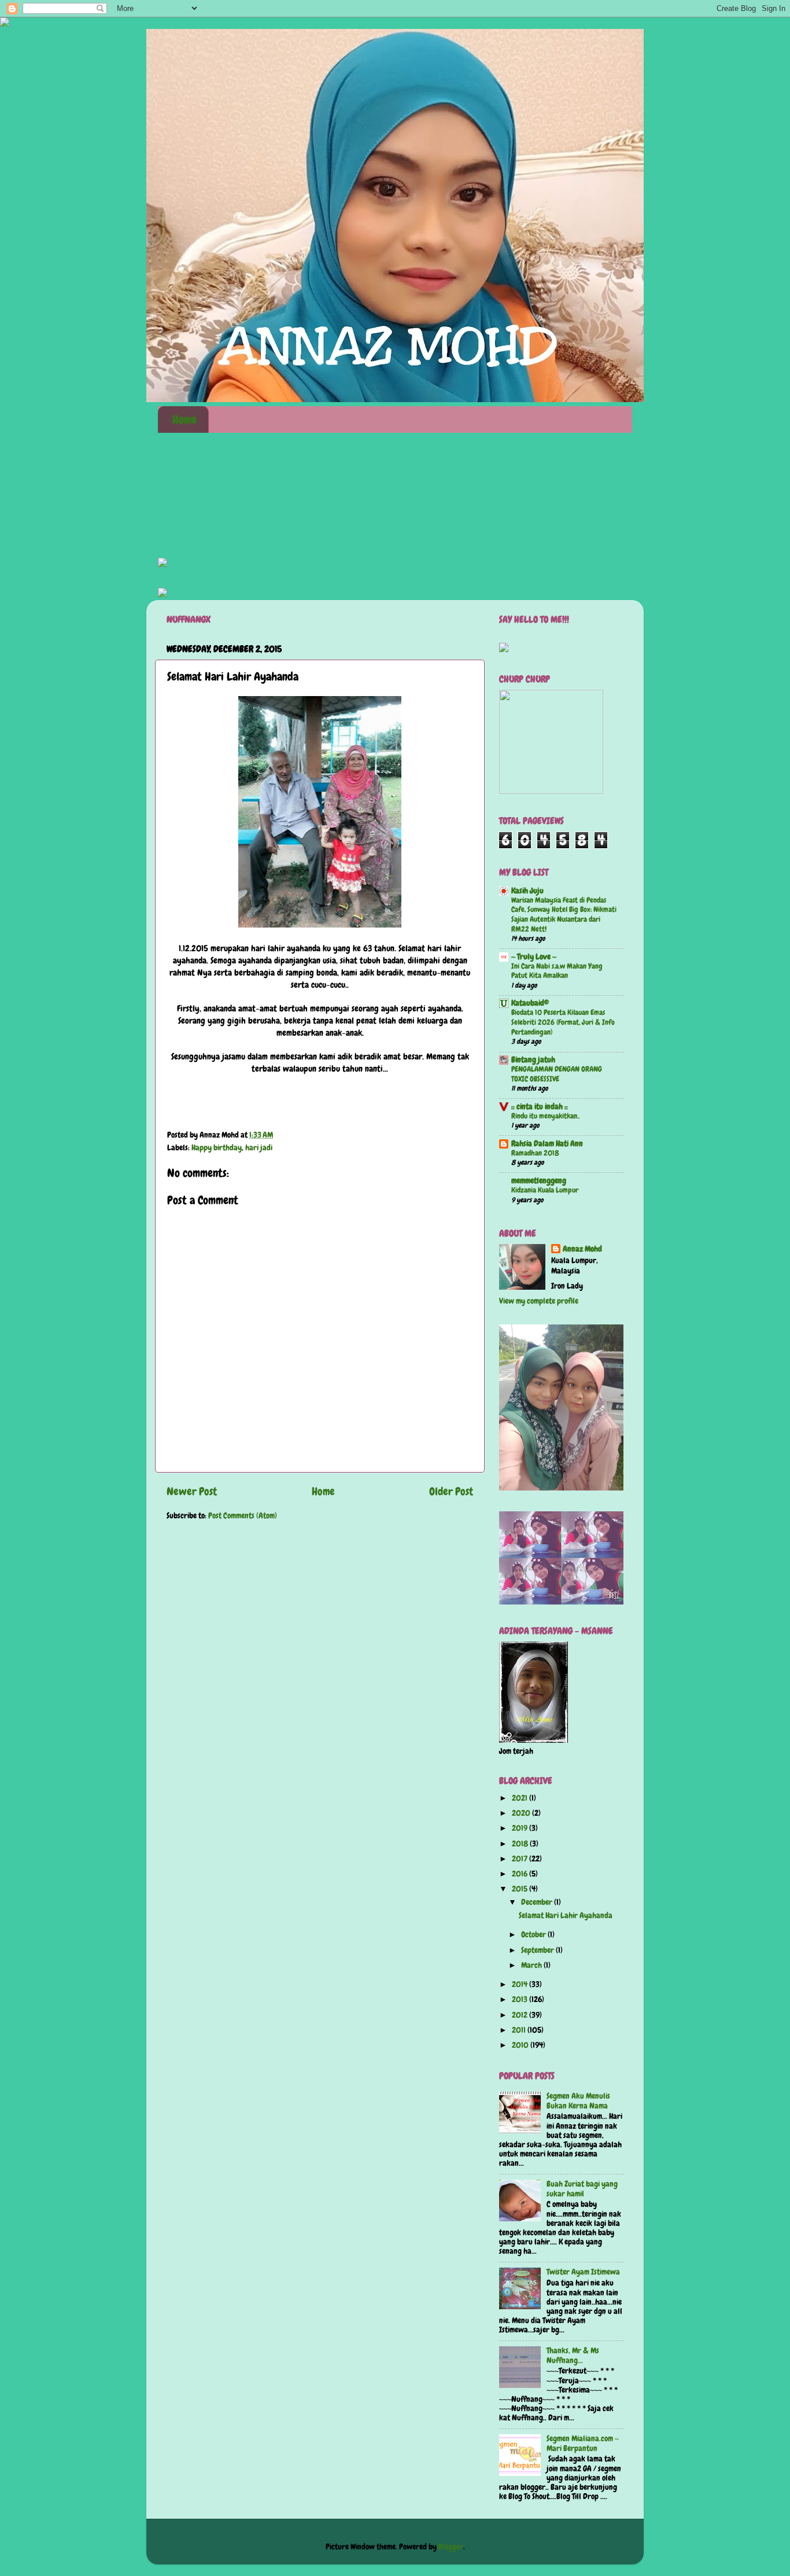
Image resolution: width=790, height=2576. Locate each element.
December (538, 1902)
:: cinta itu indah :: (540, 1107)
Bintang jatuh (533, 1060)
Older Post (451, 1491)
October (534, 1935)
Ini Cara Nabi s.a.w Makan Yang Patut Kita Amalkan (557, 971)
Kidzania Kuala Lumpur (545, 1190)
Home (184, 419)
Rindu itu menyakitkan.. (545, 1116)
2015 (520, 1889)
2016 (520, 1874)
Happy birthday (217, 1148)
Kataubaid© (530, 1003)
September (538, 1950)
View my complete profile (539, 1301)
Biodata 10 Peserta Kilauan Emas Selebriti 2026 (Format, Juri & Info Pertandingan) (563, 1022)
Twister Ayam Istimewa (583, 2272)
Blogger (451, 2547)
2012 (520, 2015)
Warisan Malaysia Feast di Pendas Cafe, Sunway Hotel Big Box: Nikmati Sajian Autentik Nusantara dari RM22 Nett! (564, 915)
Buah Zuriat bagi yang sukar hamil (582, 2189)
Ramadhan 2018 (535, 1153)
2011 (520, 2030)
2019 (520, 1828)
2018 (521, 1844)
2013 (520, 1999)
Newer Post (192, 1491)
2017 (520, 1859)
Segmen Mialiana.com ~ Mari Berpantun (583, 2443)
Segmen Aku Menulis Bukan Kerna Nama (578, 2101)
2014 (520, 1984)
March (532, 1965)
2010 (521, 2045)
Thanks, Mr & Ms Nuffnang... (573, 2355)
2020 (522, 1813)
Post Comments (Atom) (243, 1516)
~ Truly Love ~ (534, 957)
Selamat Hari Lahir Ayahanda (566, 1916)
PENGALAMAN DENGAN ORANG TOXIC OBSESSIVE (557, 1074)
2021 (520, 1798)
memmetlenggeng (539, 1181)
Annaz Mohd (582, 1249)
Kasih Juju (527, 891)
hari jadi (259, 1148)
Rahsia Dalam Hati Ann (547, 1144)
